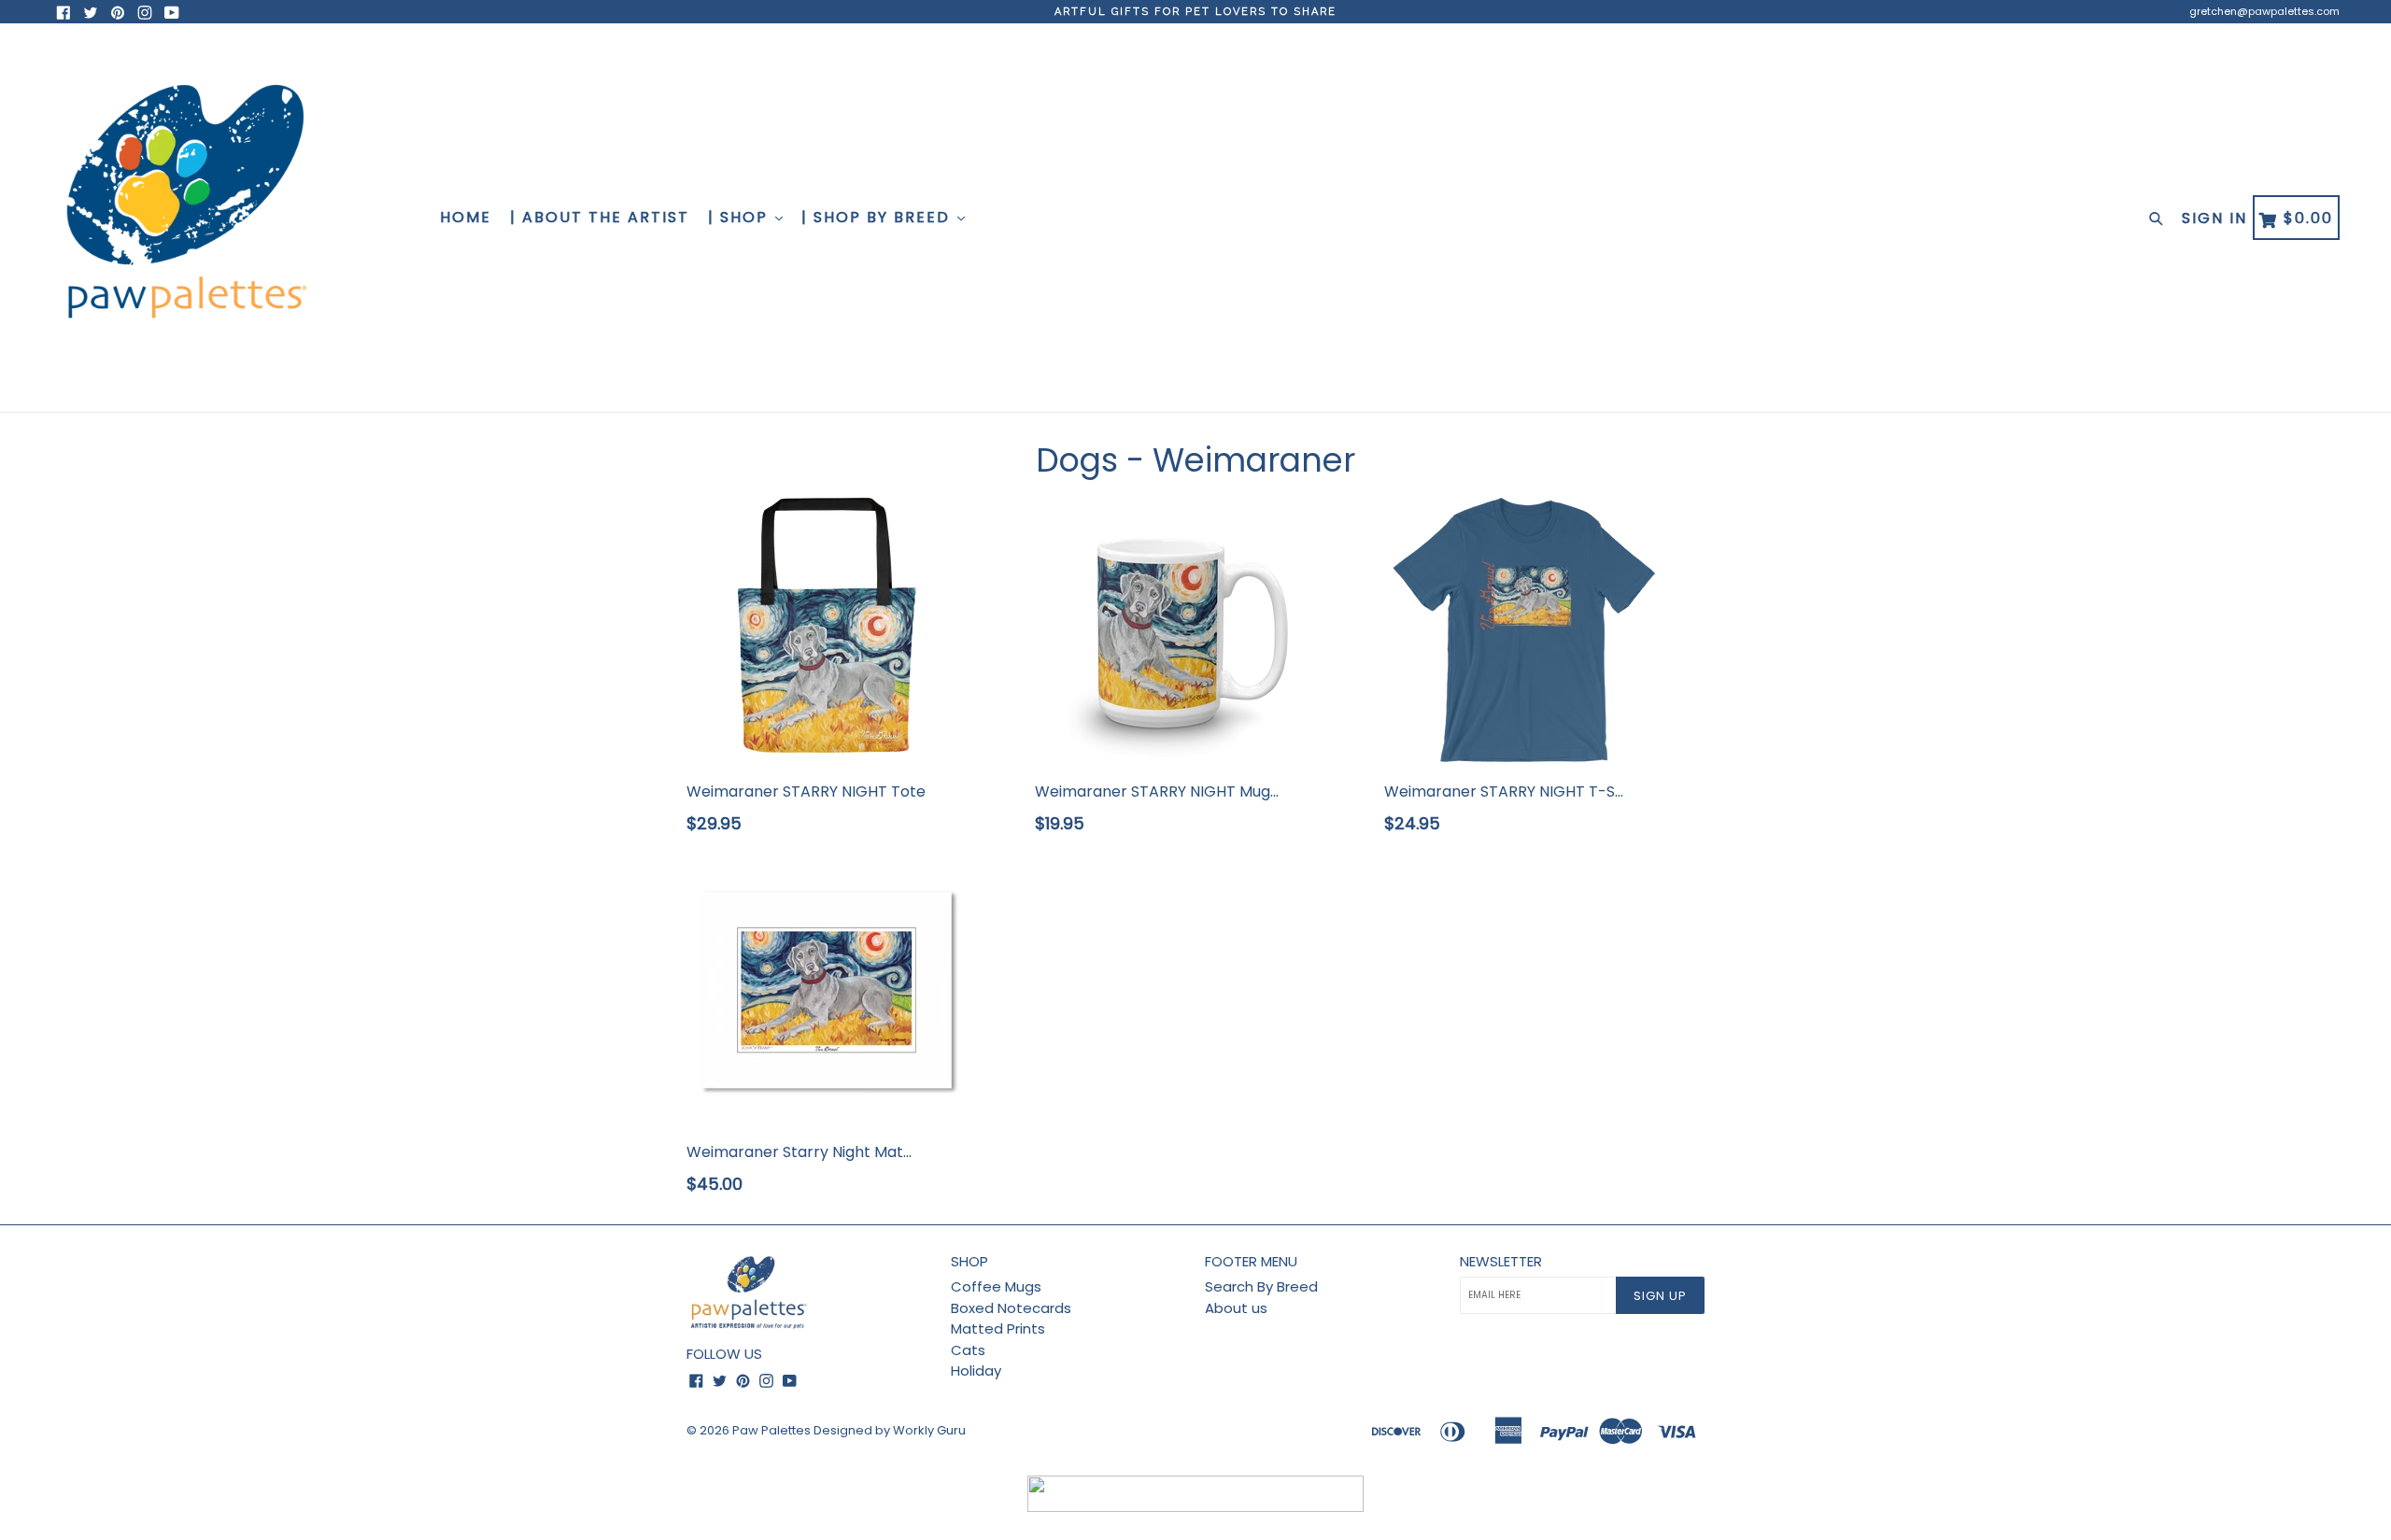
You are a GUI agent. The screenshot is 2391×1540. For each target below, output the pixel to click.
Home (466, 217)
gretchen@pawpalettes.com (2264, 11)
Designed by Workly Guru (890, 1430)
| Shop (741, 217)
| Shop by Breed (878, 217)
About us (1236, 1308)
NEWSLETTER (1501, 1262)
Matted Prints (998, 1328)
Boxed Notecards (1011, 1308)
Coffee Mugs (996, 1286)
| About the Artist (600, 217)
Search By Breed (1261, 1286)
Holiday (976, 1370)
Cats (968, 1350)
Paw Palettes (771, 1430)
